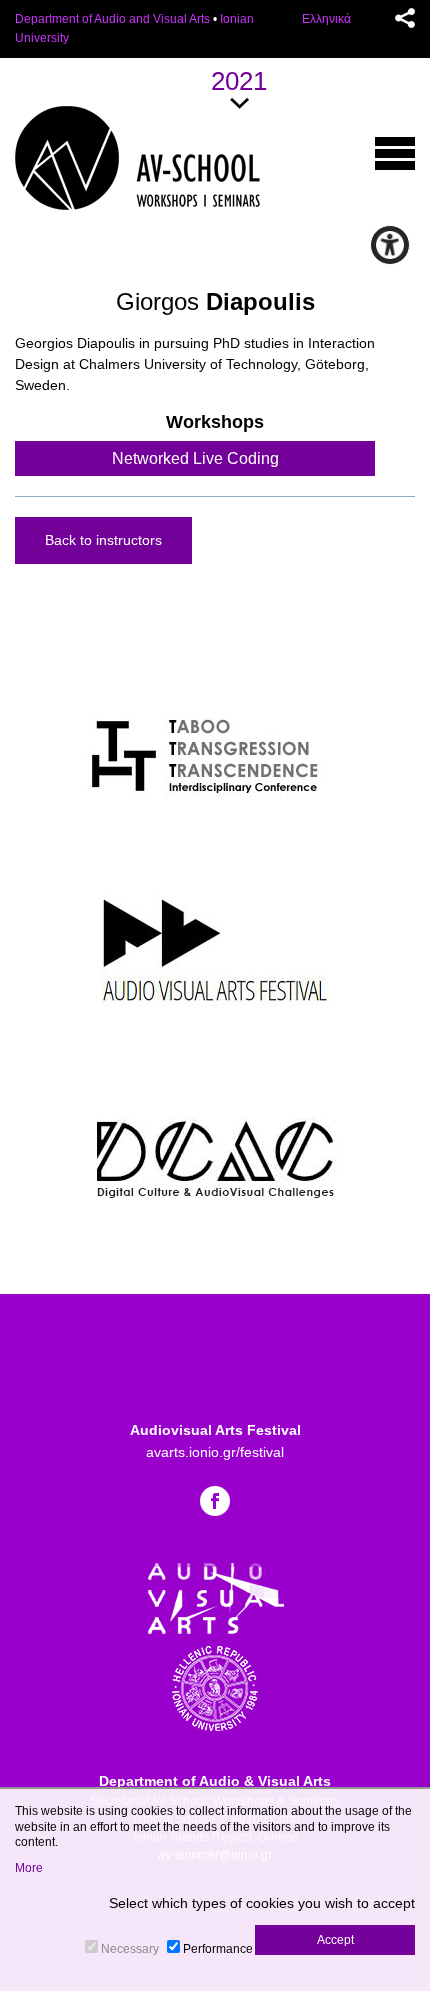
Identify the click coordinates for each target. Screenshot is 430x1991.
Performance (218, 1949)
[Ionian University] (215, 1687)
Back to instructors (103, 540)
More (29, 1868)
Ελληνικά (326, 19)
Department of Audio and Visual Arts (112, 19)
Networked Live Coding (195, 458)
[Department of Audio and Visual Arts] (215, 1597)
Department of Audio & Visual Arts (215, 1781)
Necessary (130, 1949)
